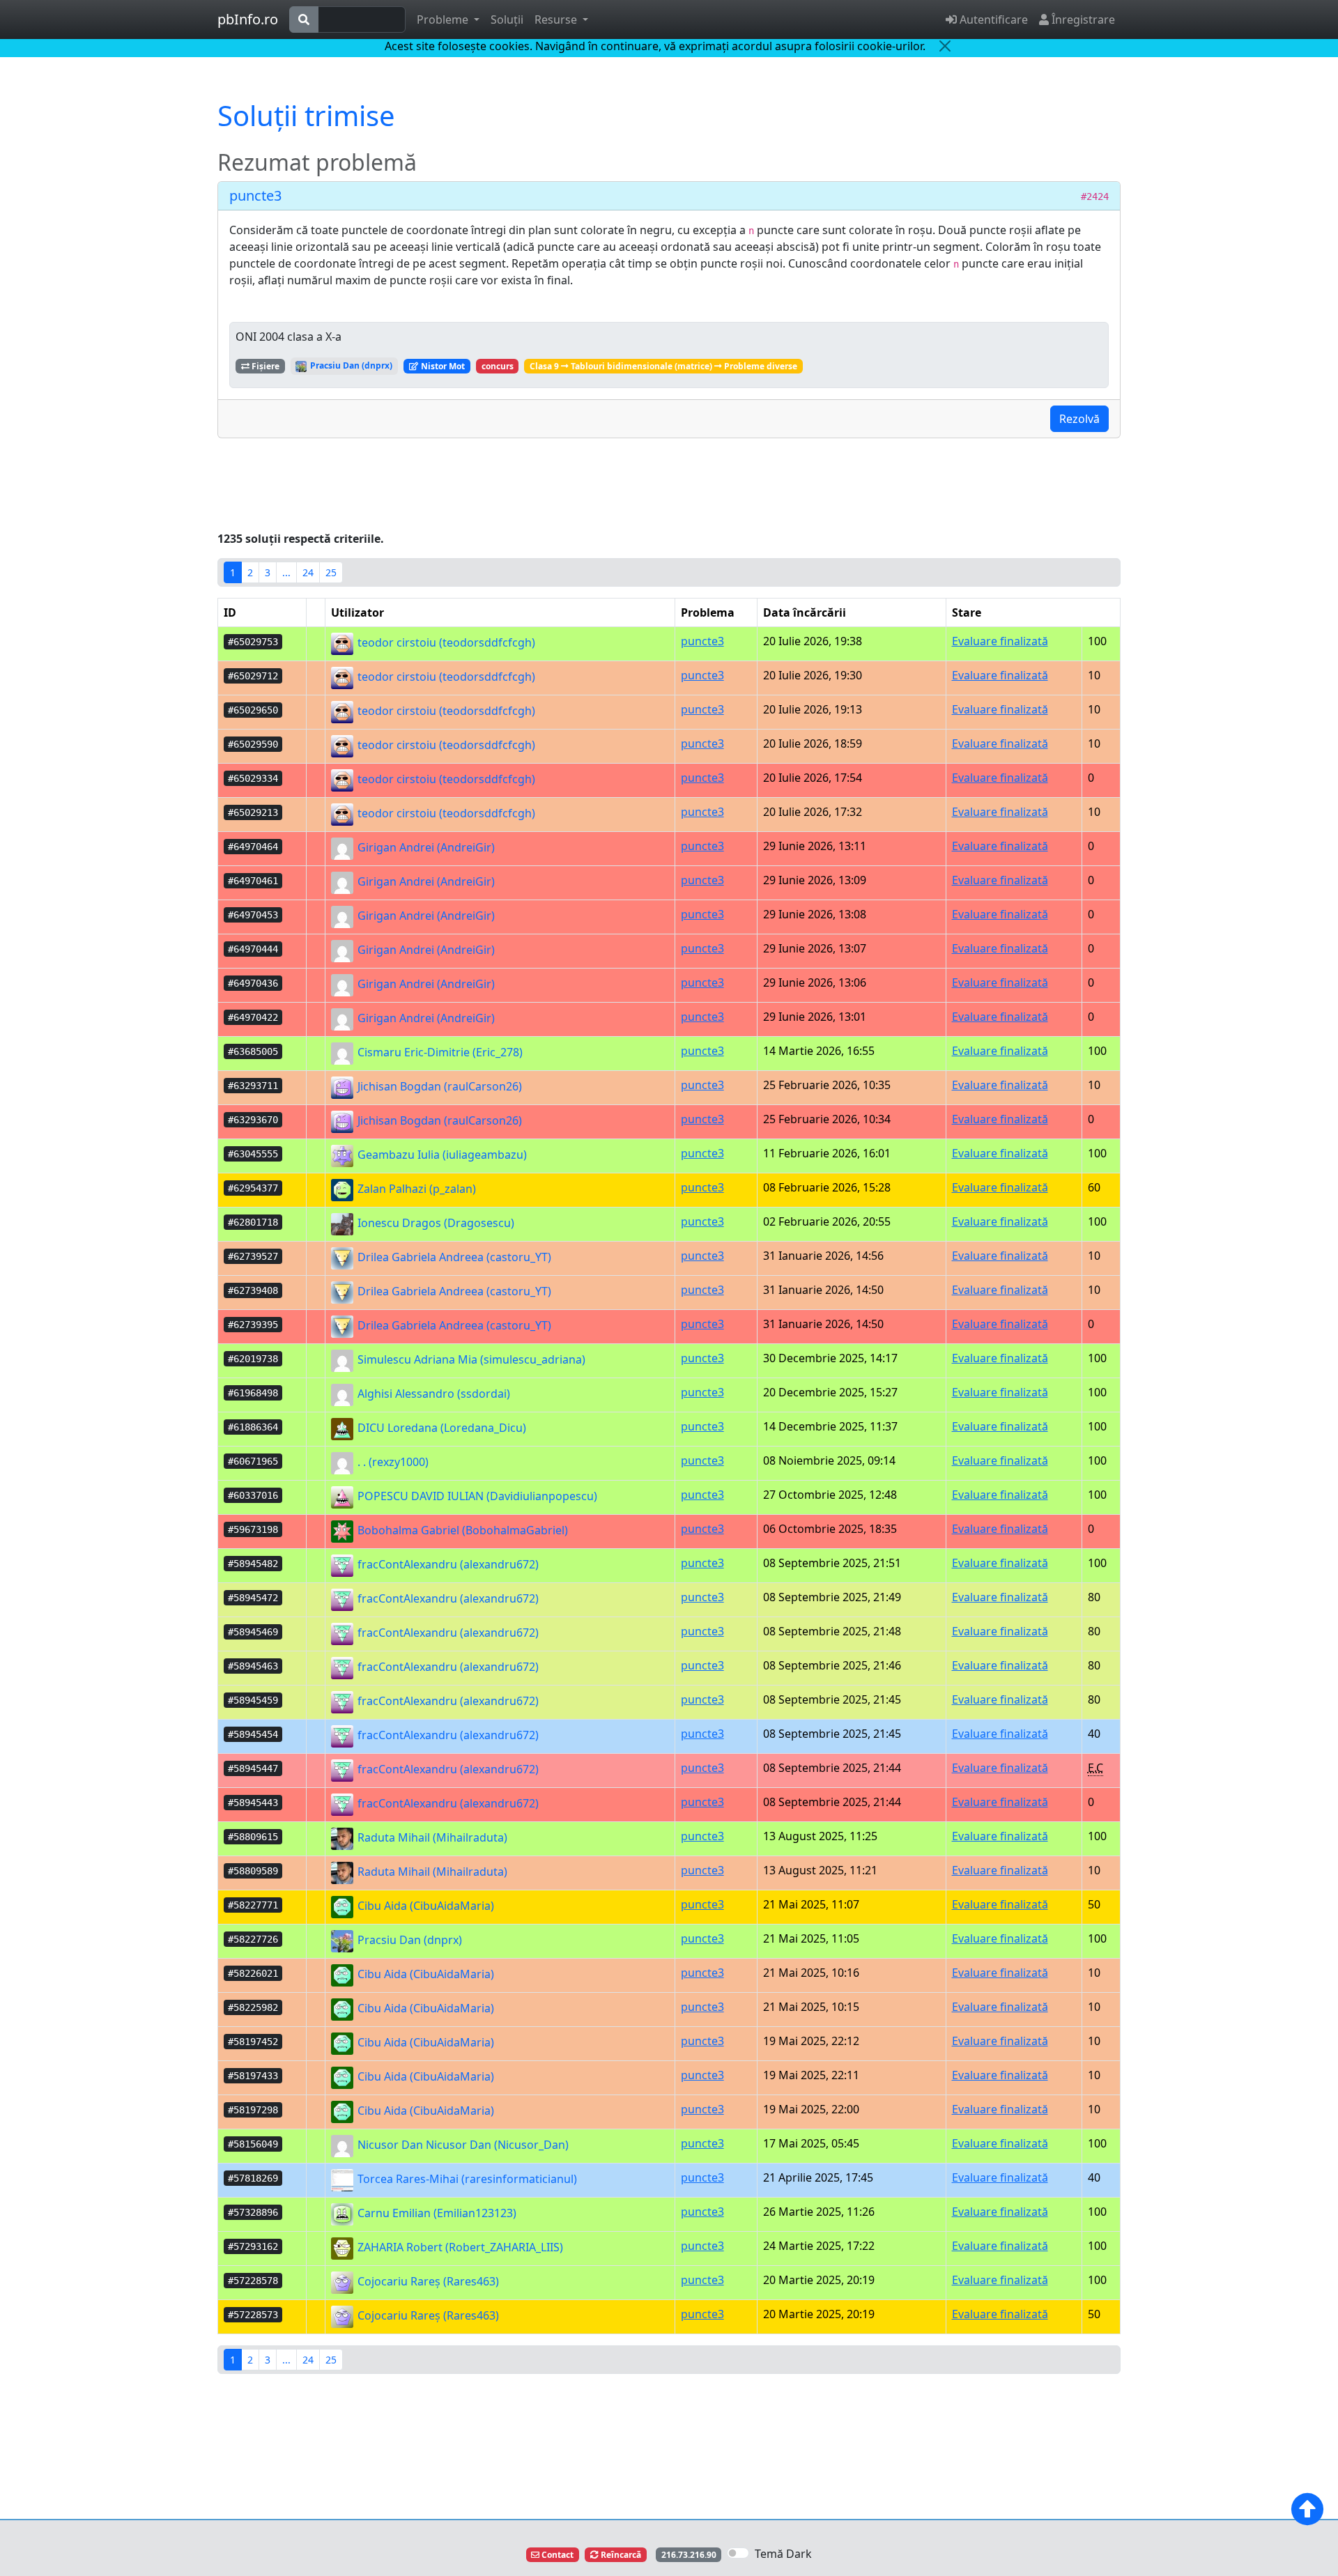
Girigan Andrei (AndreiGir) (425, 847)
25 (331, 572)
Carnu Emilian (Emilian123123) (436, 2213)
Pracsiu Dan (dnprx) (350, 365)
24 (308, 572)
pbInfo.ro (248, 19)
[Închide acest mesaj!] (945, 46)
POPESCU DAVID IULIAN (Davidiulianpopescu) (476, 1496)
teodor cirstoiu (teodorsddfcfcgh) (445, 642)
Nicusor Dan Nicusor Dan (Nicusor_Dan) (462, 2145)
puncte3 (255, 195)
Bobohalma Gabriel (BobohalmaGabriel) (461, 1530)
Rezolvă (1079, 419)
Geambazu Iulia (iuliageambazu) (441, 1155)
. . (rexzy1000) (392, 1462)
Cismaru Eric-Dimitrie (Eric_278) (439, 1052)
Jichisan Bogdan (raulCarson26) (438, 1086)
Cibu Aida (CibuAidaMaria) (424, 1906)
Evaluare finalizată (1000, 641)
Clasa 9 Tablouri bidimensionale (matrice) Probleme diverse (663, 366)
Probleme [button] (444, 20)
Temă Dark (783, 2554)
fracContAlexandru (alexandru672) (447, 1564)
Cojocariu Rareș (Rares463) (427, 2281)
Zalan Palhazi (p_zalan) (415, 1189)
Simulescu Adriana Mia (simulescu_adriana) (470, 1359)
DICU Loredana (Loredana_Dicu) (440, 1428)
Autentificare (992, 20)
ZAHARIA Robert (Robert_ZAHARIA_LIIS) (459, 2247)
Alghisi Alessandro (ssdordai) (432, 1394)
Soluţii (507, 20)
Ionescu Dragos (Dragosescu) (435, 1223)
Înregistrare (1082, 20)
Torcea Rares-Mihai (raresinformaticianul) (466, 2179)
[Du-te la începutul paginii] (1307, 2509)
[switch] (738, 2553)
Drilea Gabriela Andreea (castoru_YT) (453, 1257)
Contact (556, 2555)
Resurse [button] (557, 20)
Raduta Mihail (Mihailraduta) (431, 1837)
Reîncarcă (620, 2555)
